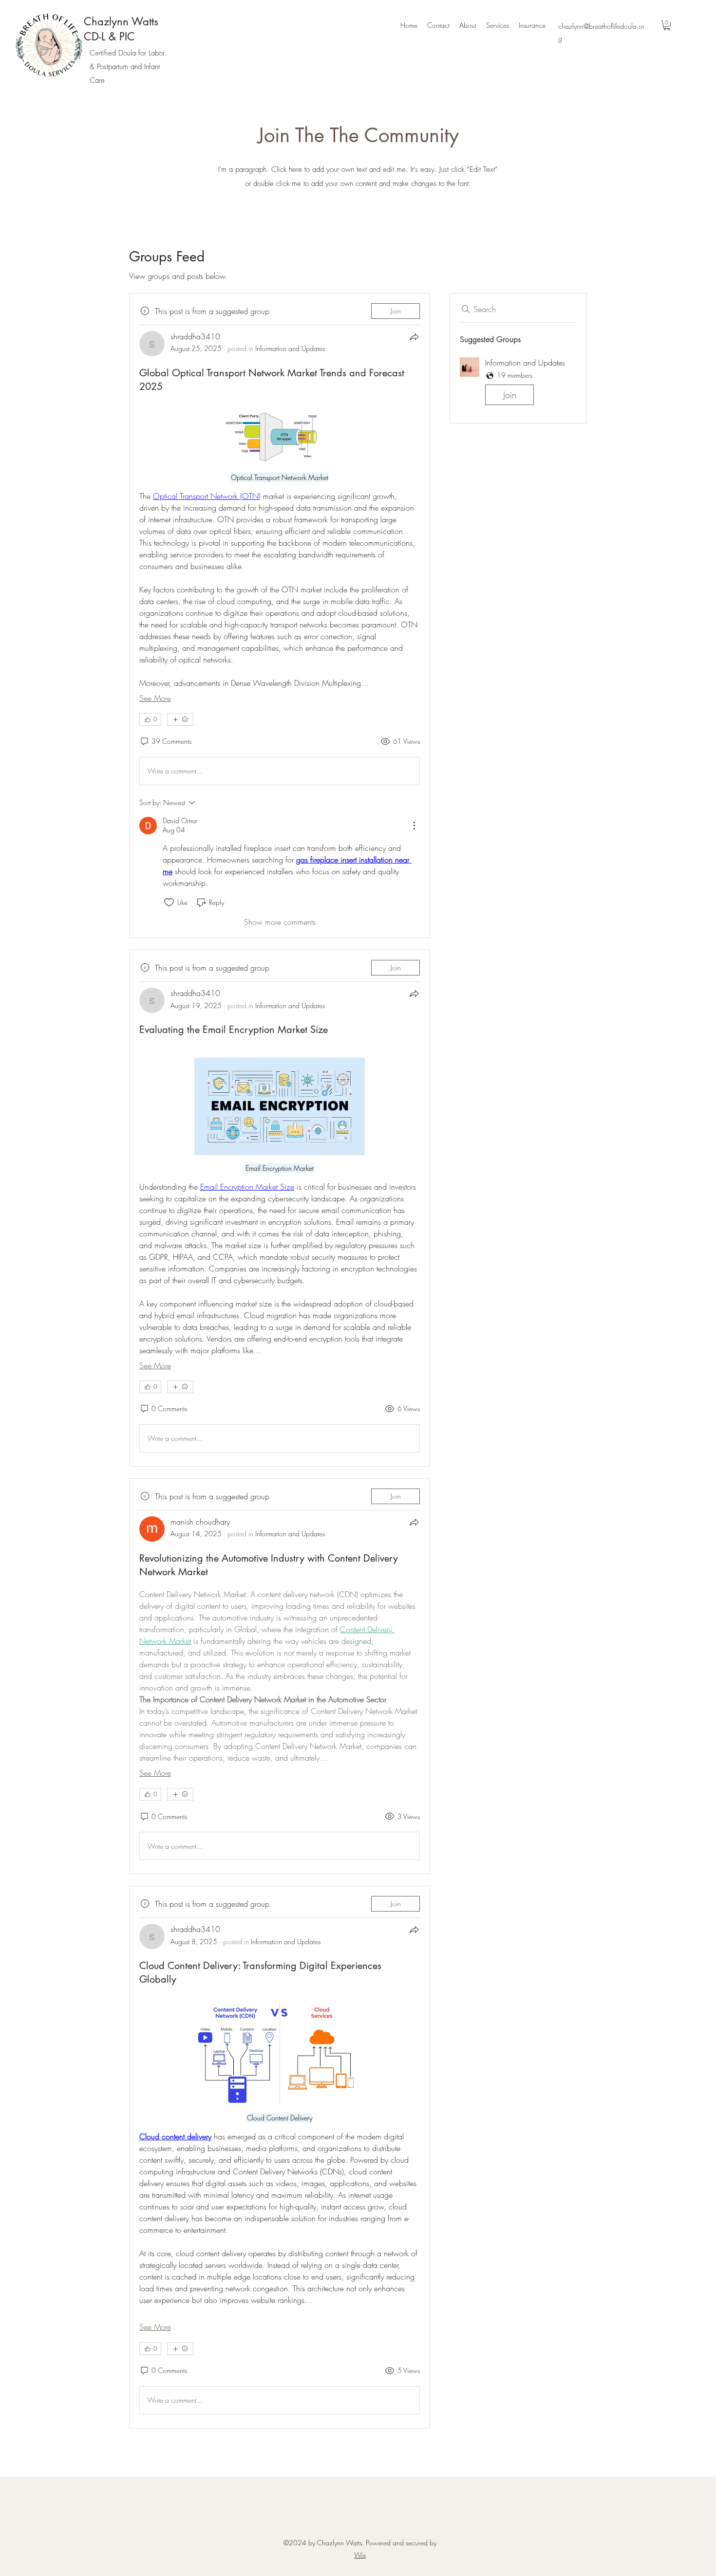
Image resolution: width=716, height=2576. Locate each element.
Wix (360, 2555)
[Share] (414, 337)
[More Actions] (414, 826)
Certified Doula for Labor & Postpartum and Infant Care (127, 67)
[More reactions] (180, 719)
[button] (667, 25)
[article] (280, 616)
